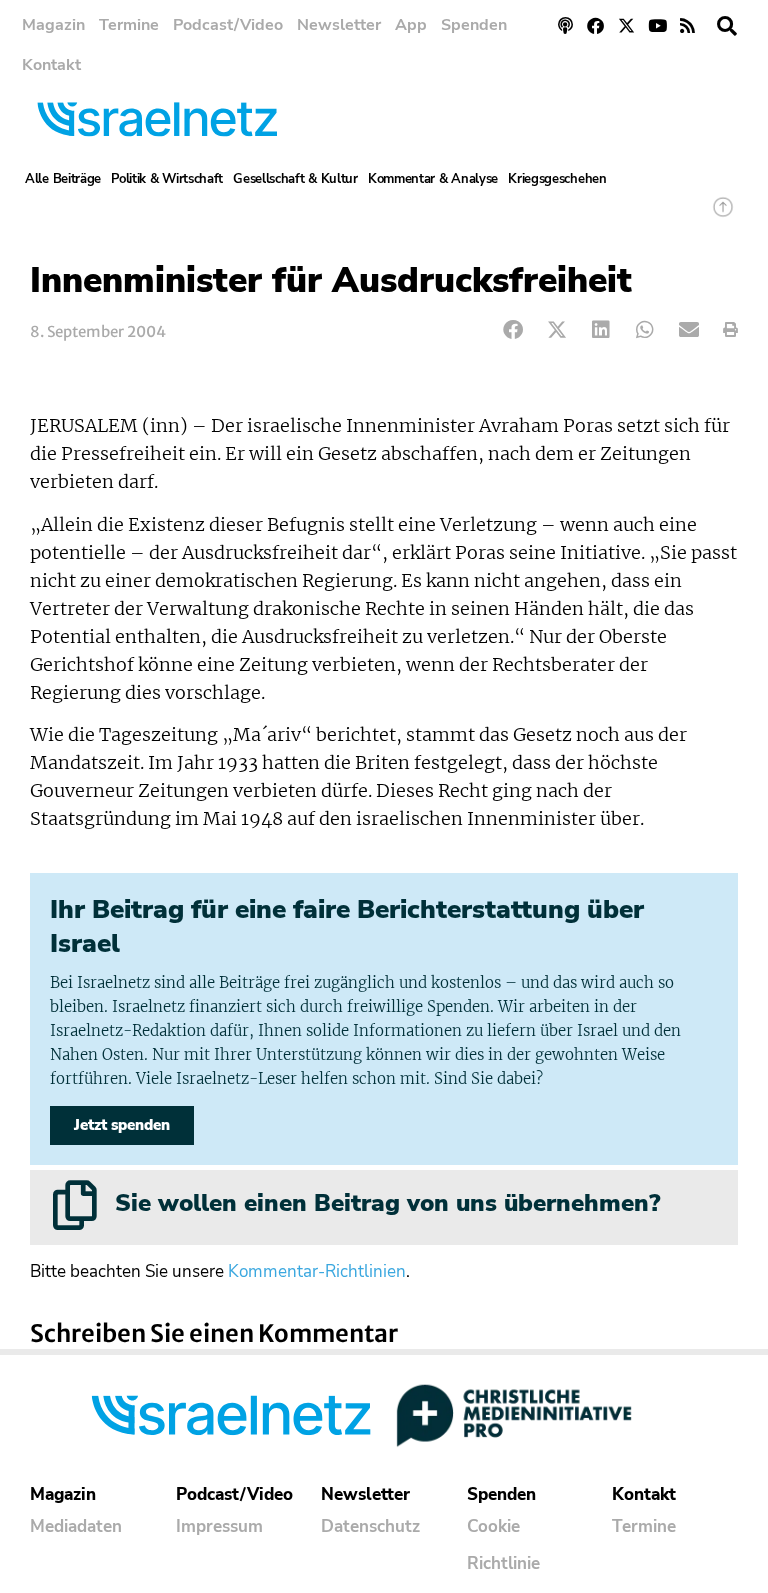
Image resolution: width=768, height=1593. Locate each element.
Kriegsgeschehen (557, 179)
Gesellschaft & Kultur (295, 179)
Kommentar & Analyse (433, 179)
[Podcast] (565, 25)
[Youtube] (657, 25)
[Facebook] (596, 25)
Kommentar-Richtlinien (317, 1271)
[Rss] (687, 25)
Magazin (53, 25)
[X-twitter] (626, 25)
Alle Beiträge (63, 179)
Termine (129, 25)
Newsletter (339, 25)
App (411, 25)
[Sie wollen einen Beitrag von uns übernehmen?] (75, 1205)
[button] (727, 26)
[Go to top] (723, 216)
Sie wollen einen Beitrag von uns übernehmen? (387, 1203)
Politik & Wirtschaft (167, 179)
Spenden (474, 25)
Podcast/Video (228, 25)
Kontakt (51, 65)
